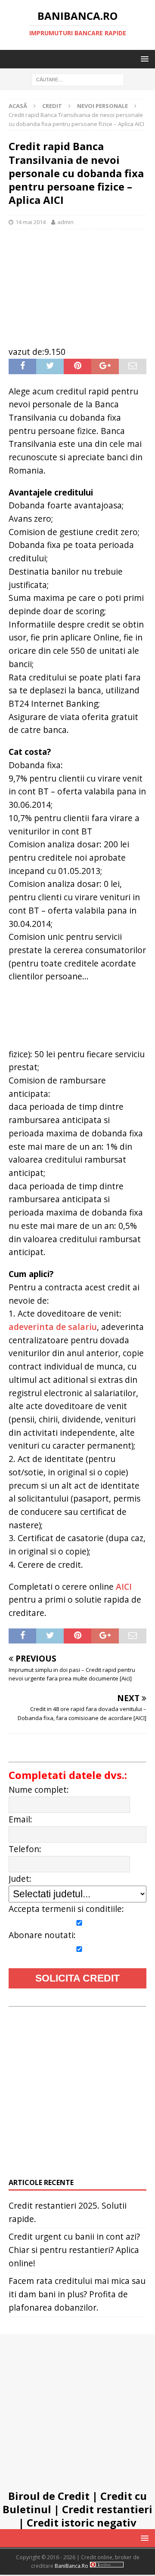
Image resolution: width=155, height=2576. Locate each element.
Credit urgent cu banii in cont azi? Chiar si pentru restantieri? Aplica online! (74, 2250)
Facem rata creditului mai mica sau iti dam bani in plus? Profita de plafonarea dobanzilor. (77, 2294)
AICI (124, 1587)
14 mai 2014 (31, 222)
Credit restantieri (107, 2509)
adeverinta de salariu (53, 1327)
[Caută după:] (77, 79)
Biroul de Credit (49, 2496)
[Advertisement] (77, 283)
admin (65, 222)
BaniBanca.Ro (71, 2566)
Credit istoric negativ (82, 2522)
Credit (52, 106)
